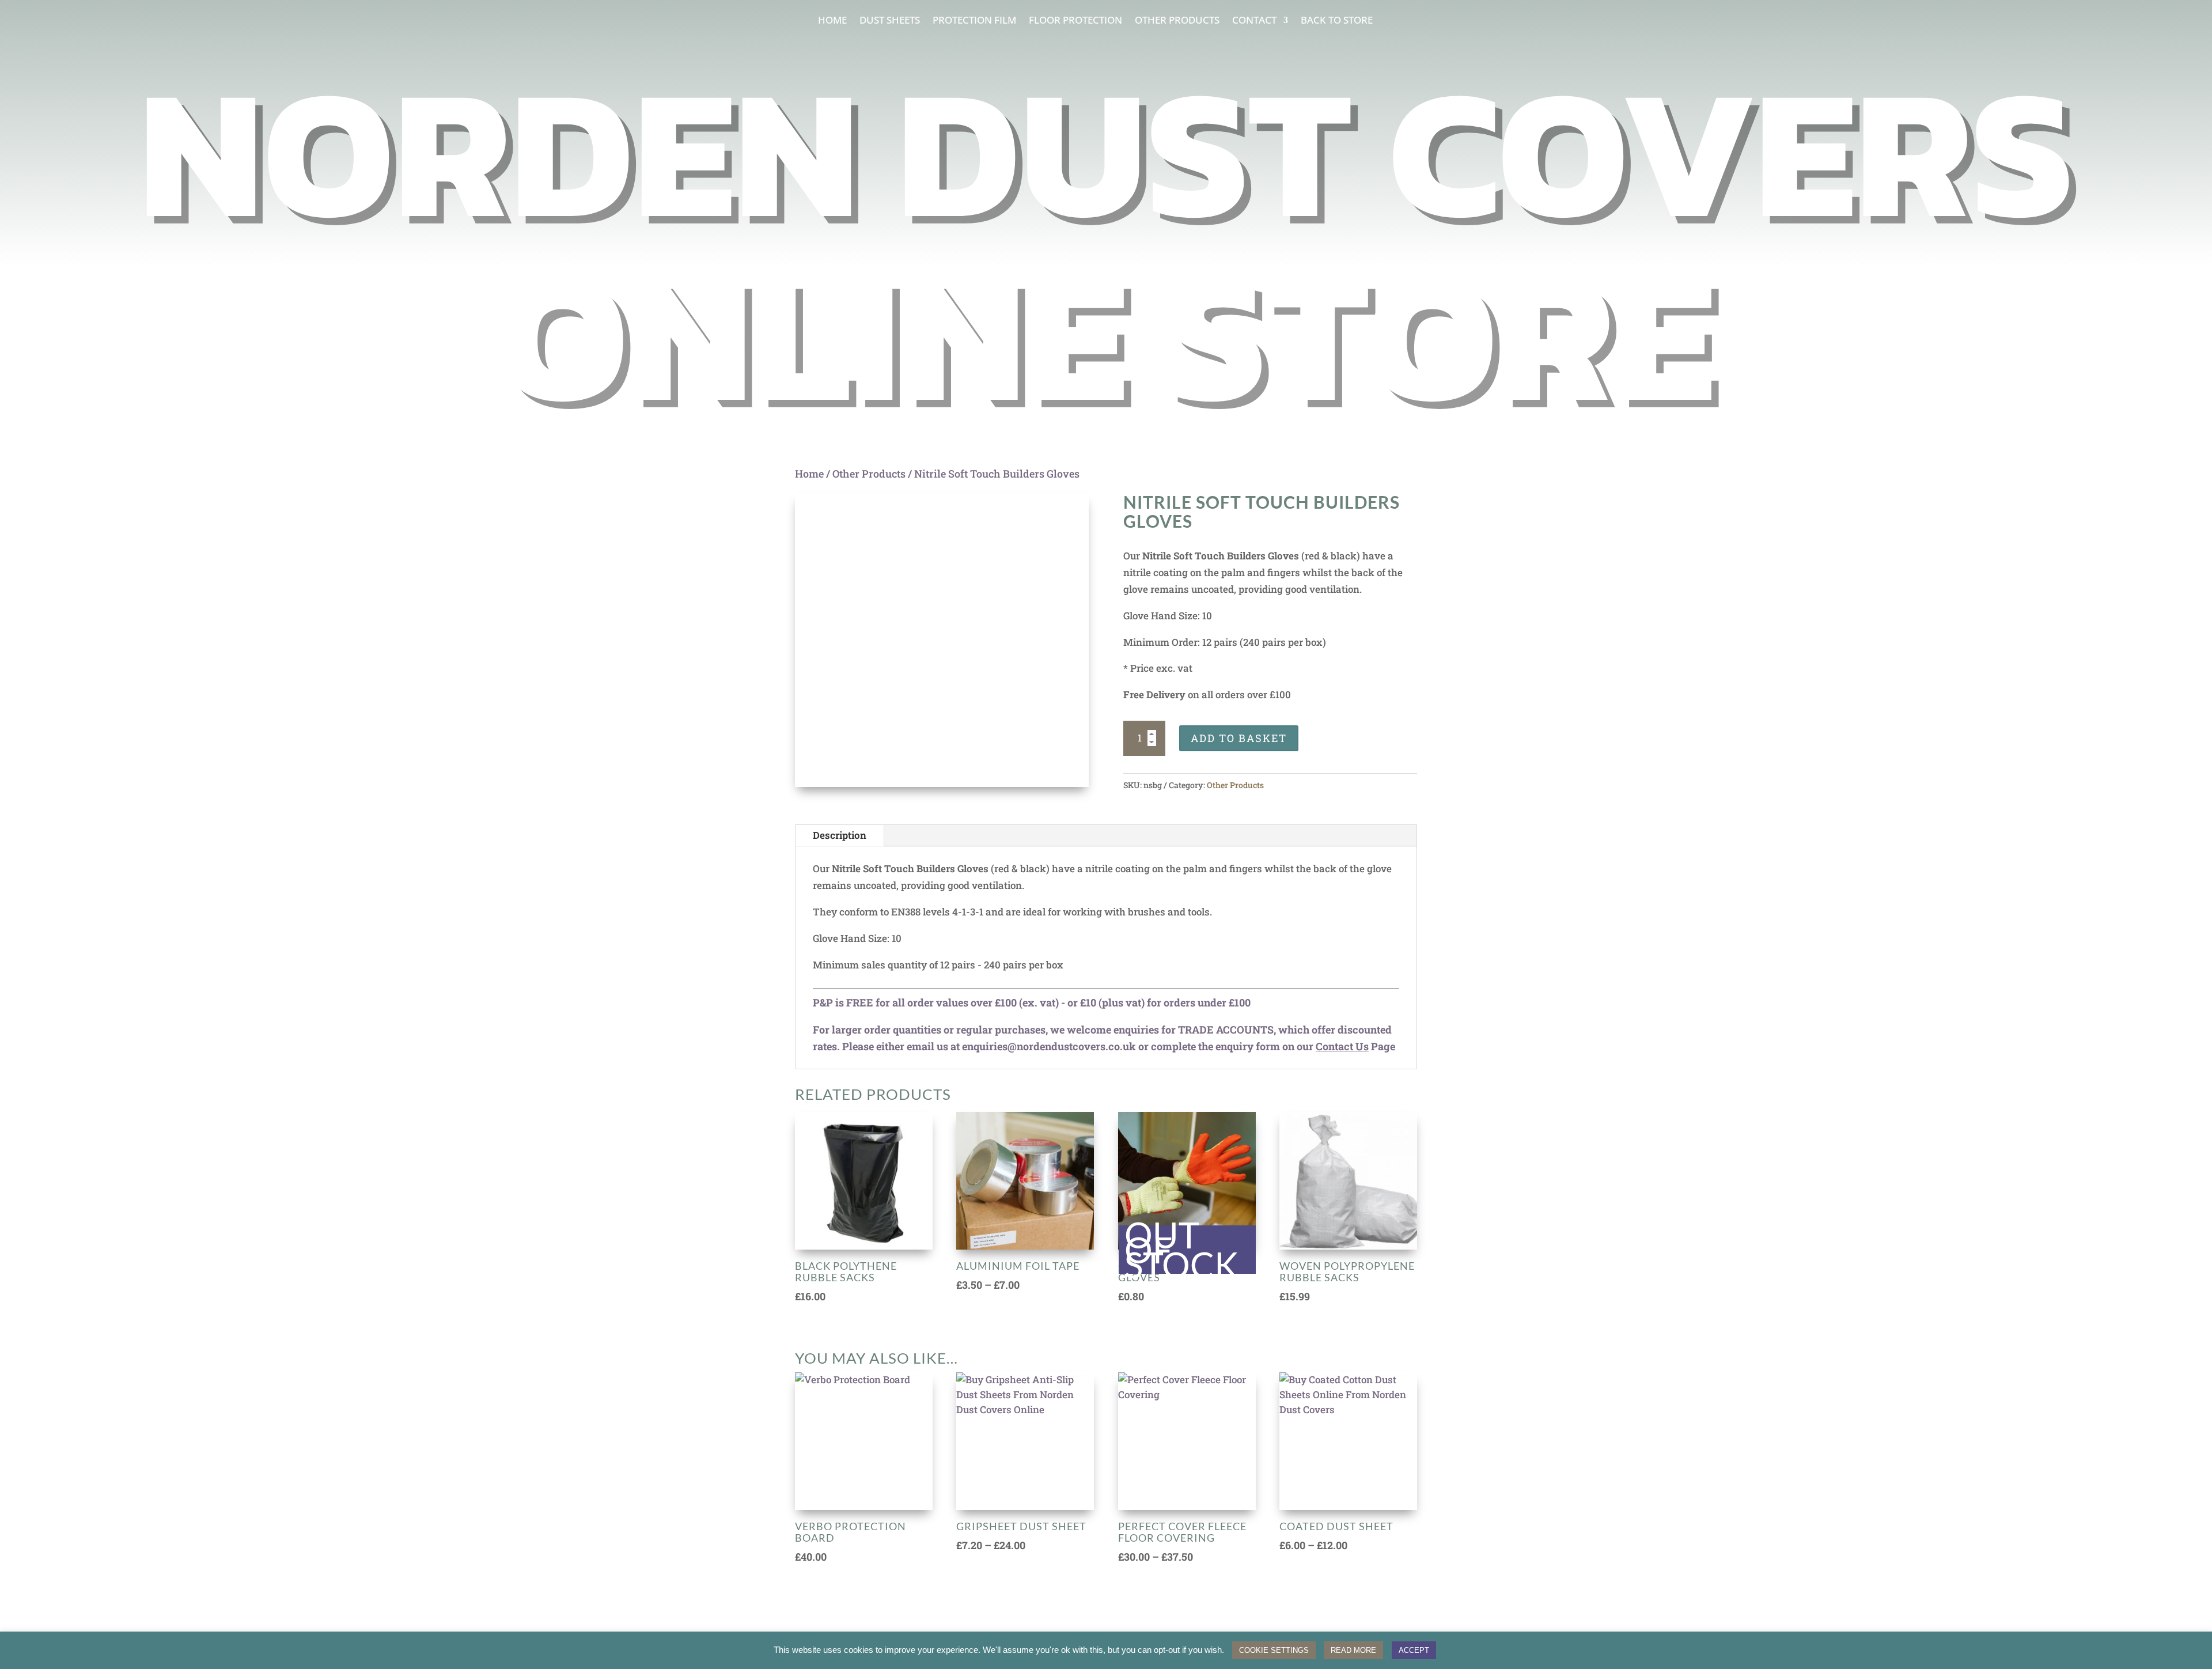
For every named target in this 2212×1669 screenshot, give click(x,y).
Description (840, 835)
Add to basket (1239, 738)
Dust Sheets (890, 21)
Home (832, 21)
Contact (1254, 21)
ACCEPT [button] (1414, 1650)
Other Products (1177, 21)
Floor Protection (1075, 21)
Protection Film (974, 21)
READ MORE (1353, 1650)
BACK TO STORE (1337, 21)
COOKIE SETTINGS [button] (1274, 1650)
